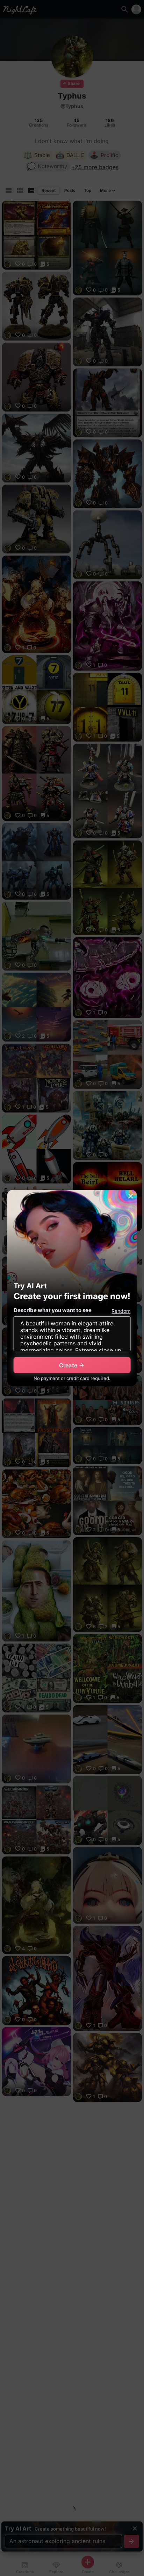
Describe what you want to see (53, 1310)
